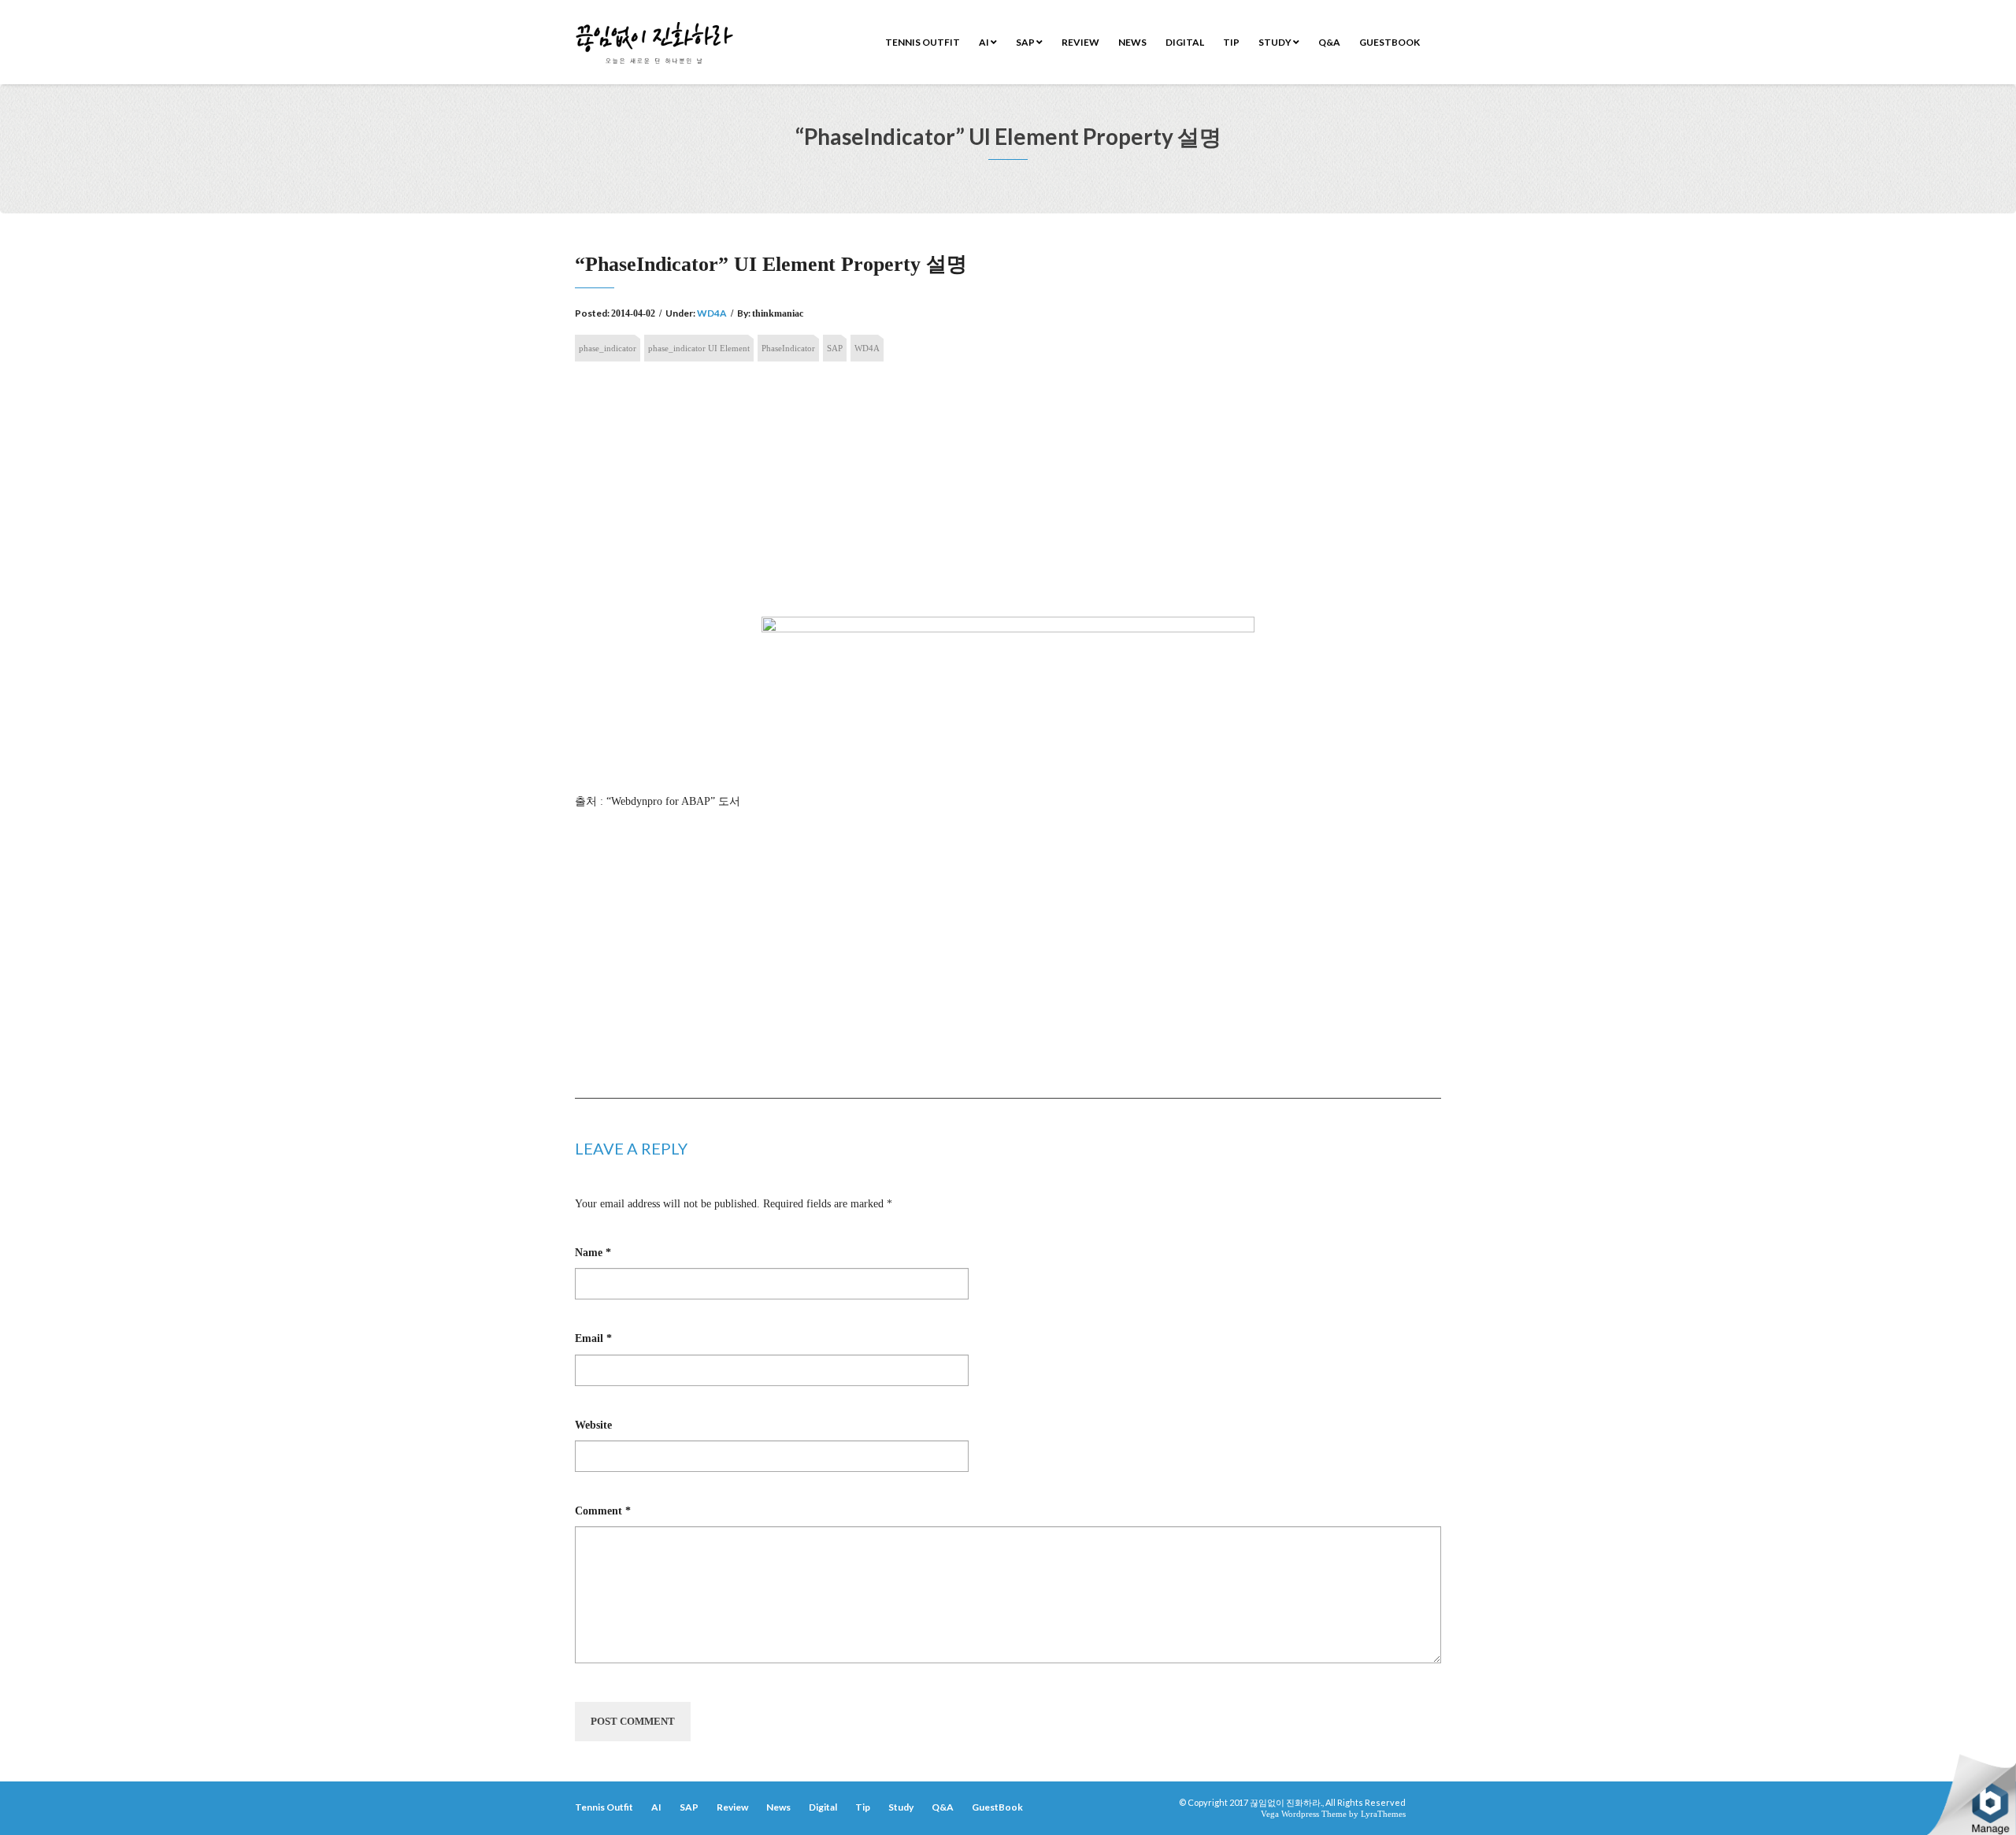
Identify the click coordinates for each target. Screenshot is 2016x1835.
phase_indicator (608, 348)
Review (1080, 42)
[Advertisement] (1008, 494)
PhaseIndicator (788, 348)
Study (1276, 42)
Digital (1185, 42)
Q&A (1329, 42)
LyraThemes (1383, 1814)
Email (593, 1338)
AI (985, 42)
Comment (603, 1511)
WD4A (712, 313)
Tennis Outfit (923, 42)
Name (593, 1253)
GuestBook (1390, 42)
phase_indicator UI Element (699, 348)
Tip (1231, 42)
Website (593, 1425)
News (1132, 42)
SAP (1026, 42)
